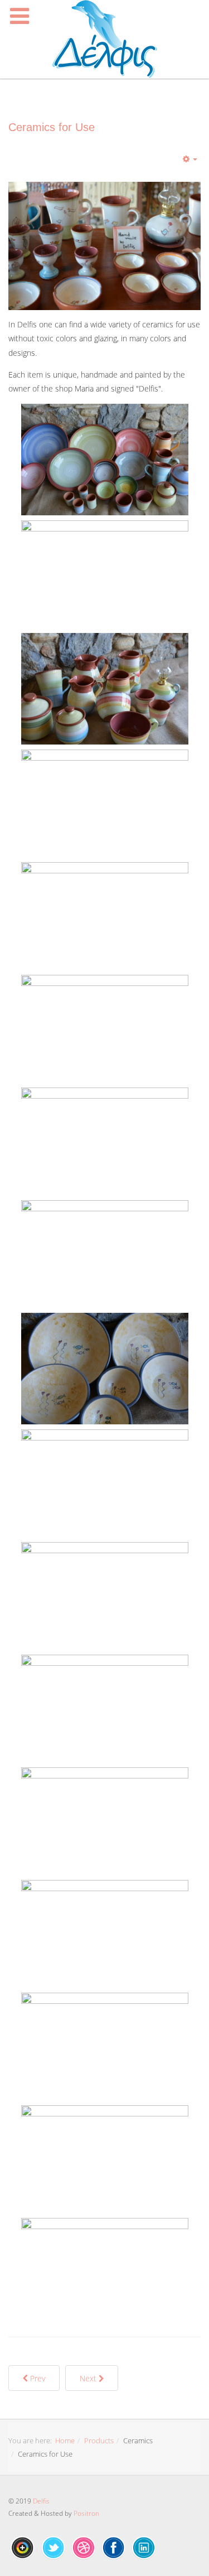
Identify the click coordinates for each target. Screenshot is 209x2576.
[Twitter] (54, 2548)
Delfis (41, 2501)
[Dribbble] (84, 2548)
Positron (86, 2513)
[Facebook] (114, 2548)
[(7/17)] (105, 1143)
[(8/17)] (105, 1256)
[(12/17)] (105, 1710)
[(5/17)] (105, 918)
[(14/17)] (105, 1936)
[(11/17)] (105, 1598)
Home (65, 2440)
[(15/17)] (105, 2048)
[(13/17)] (105, 1823)
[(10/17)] (105, 1485)
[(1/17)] (105, 460)
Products (99, 2440)
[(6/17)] (105, 1031)
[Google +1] (23, 2548)
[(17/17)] (105, 2274)
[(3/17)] (105, 689)
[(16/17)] (105, 2161)
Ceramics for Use (52, 127)
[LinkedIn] (144, 2548)
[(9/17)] (105, 1369)
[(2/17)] (105, 576)
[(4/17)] (105, 805)
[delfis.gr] (105, 39)
